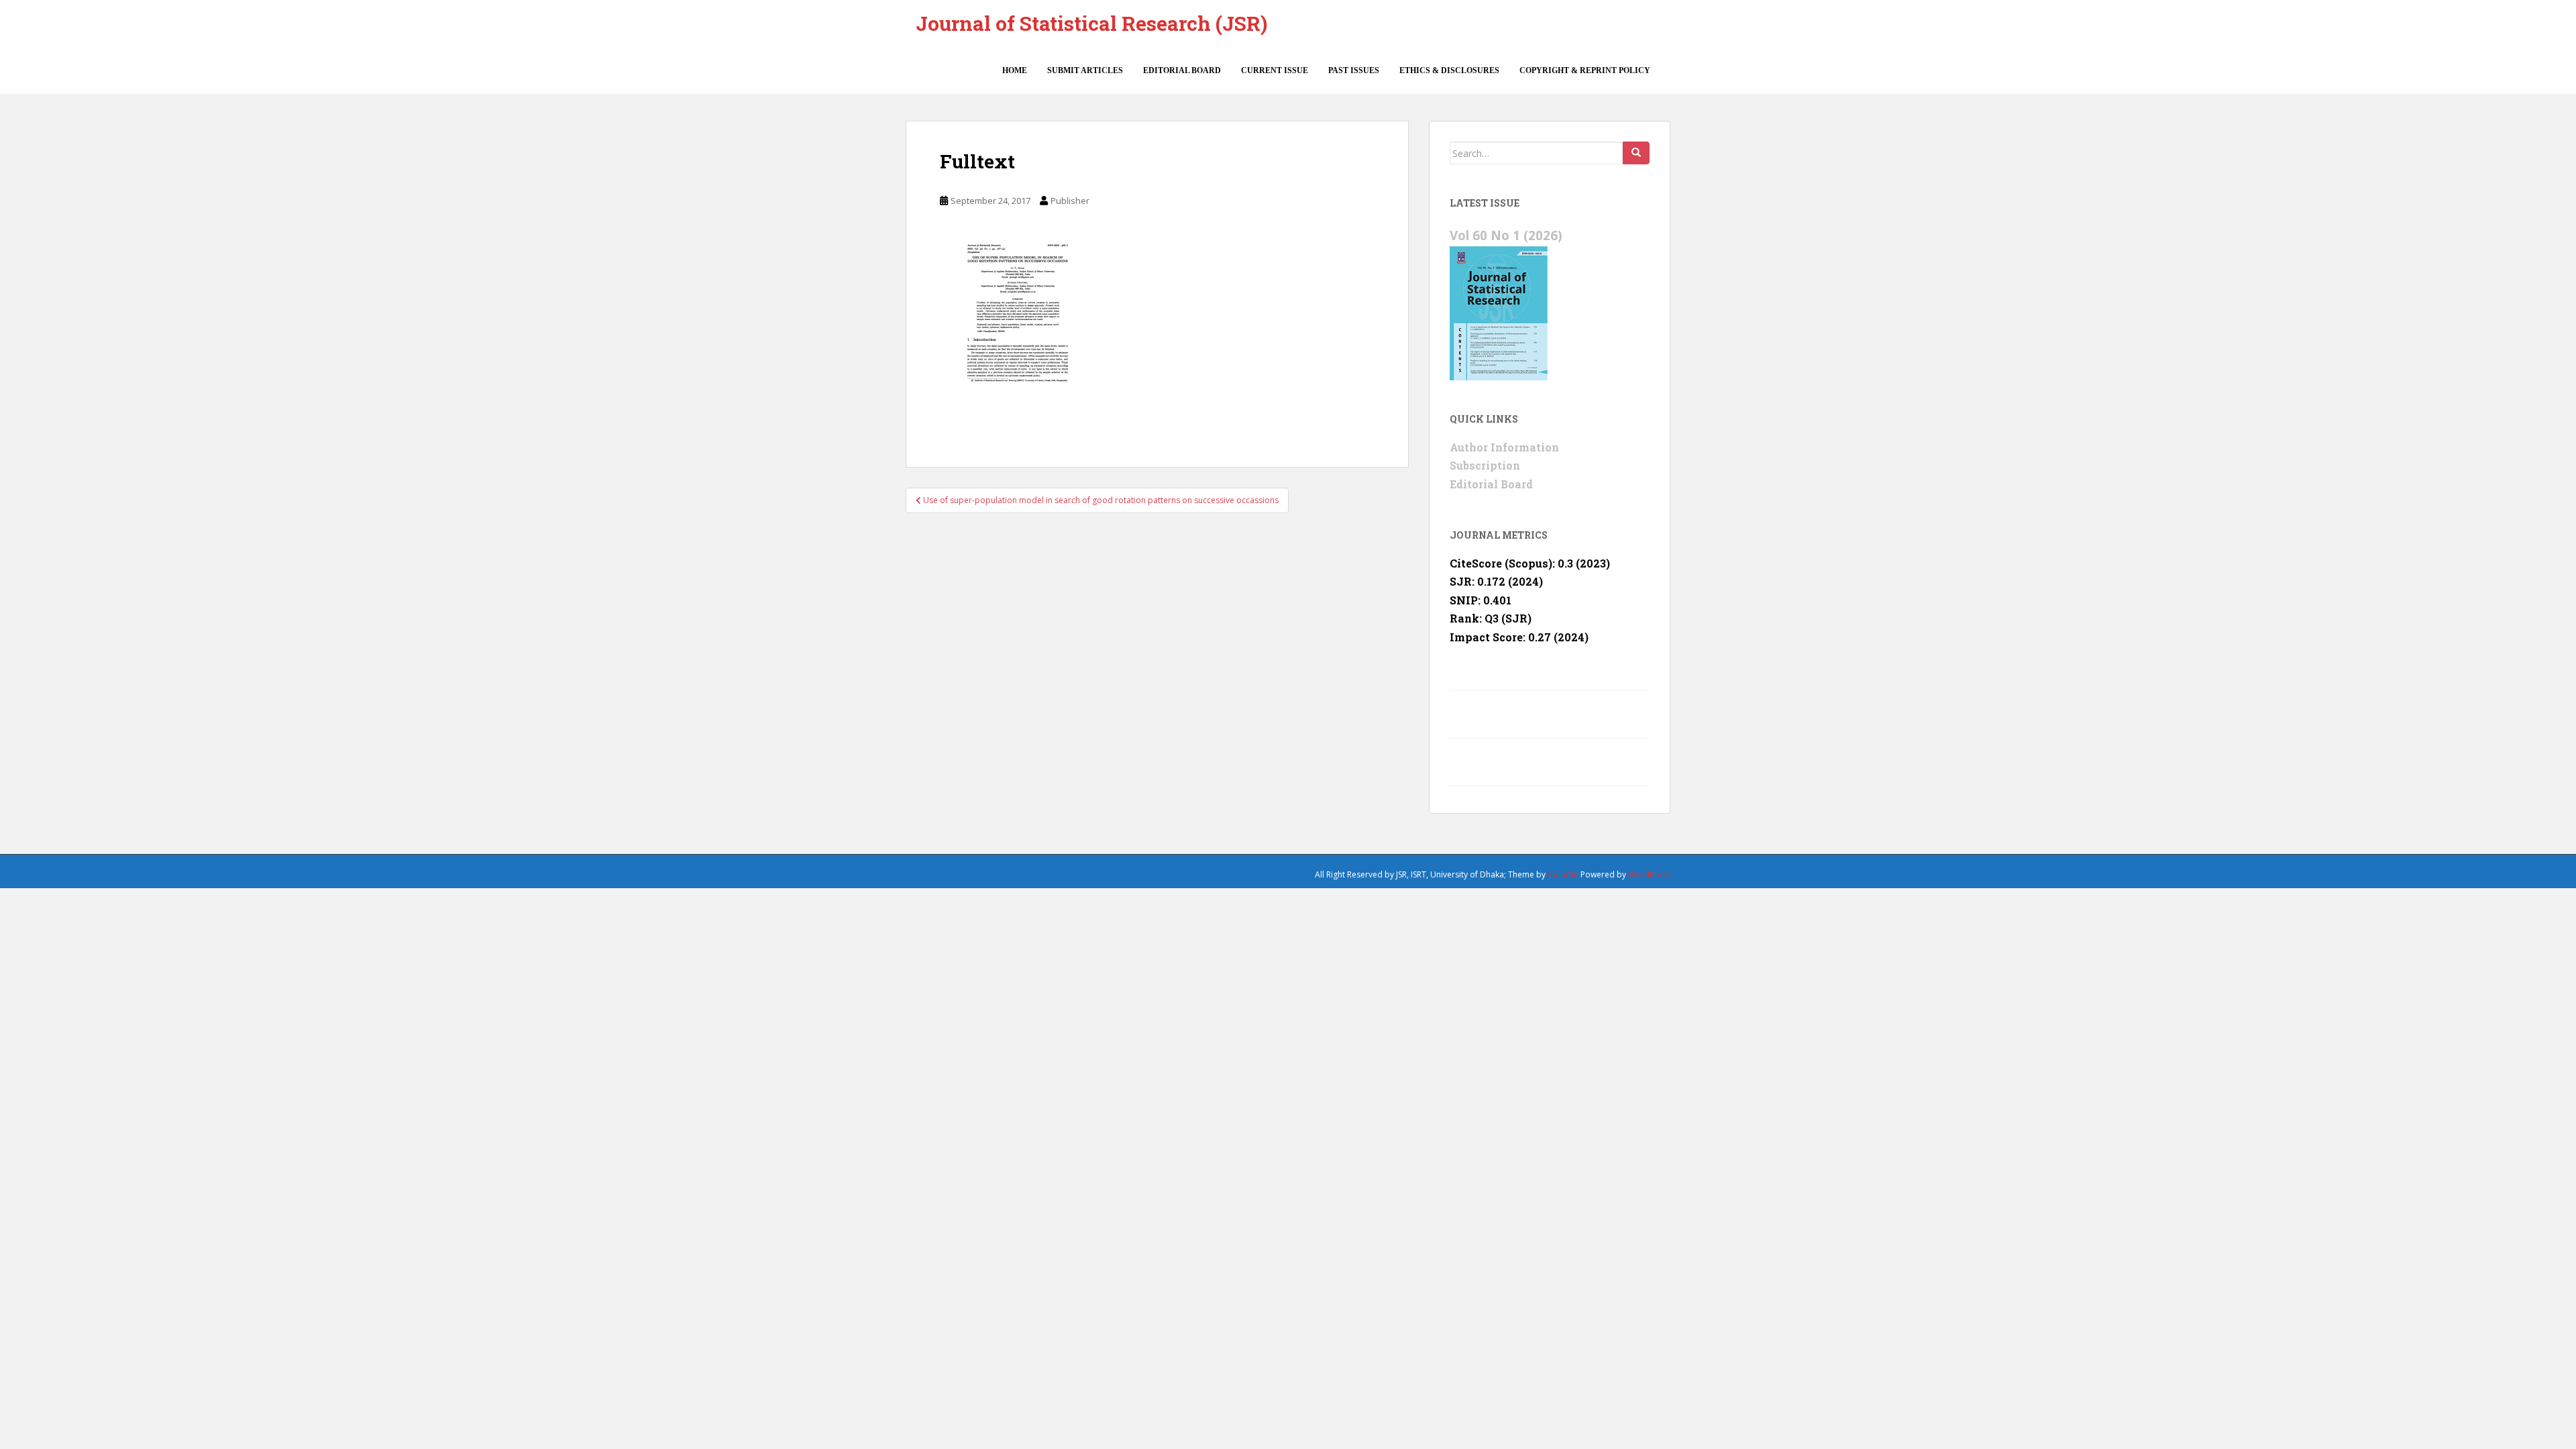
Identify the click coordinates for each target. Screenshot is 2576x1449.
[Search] (1636, 153)
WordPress (1649, 874)
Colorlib (1563, 874)
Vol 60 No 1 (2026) (1506, 235)
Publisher (1070, 201)
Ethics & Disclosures (1449, 70)
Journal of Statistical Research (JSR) (1091, 23)
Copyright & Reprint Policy (1585, 70)
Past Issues (1354, 70)
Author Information (1504, 447)
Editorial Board (1182, 70)
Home (1015, 70)
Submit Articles (1085, 70)
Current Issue (1275, 70)
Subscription (1485, 465)
